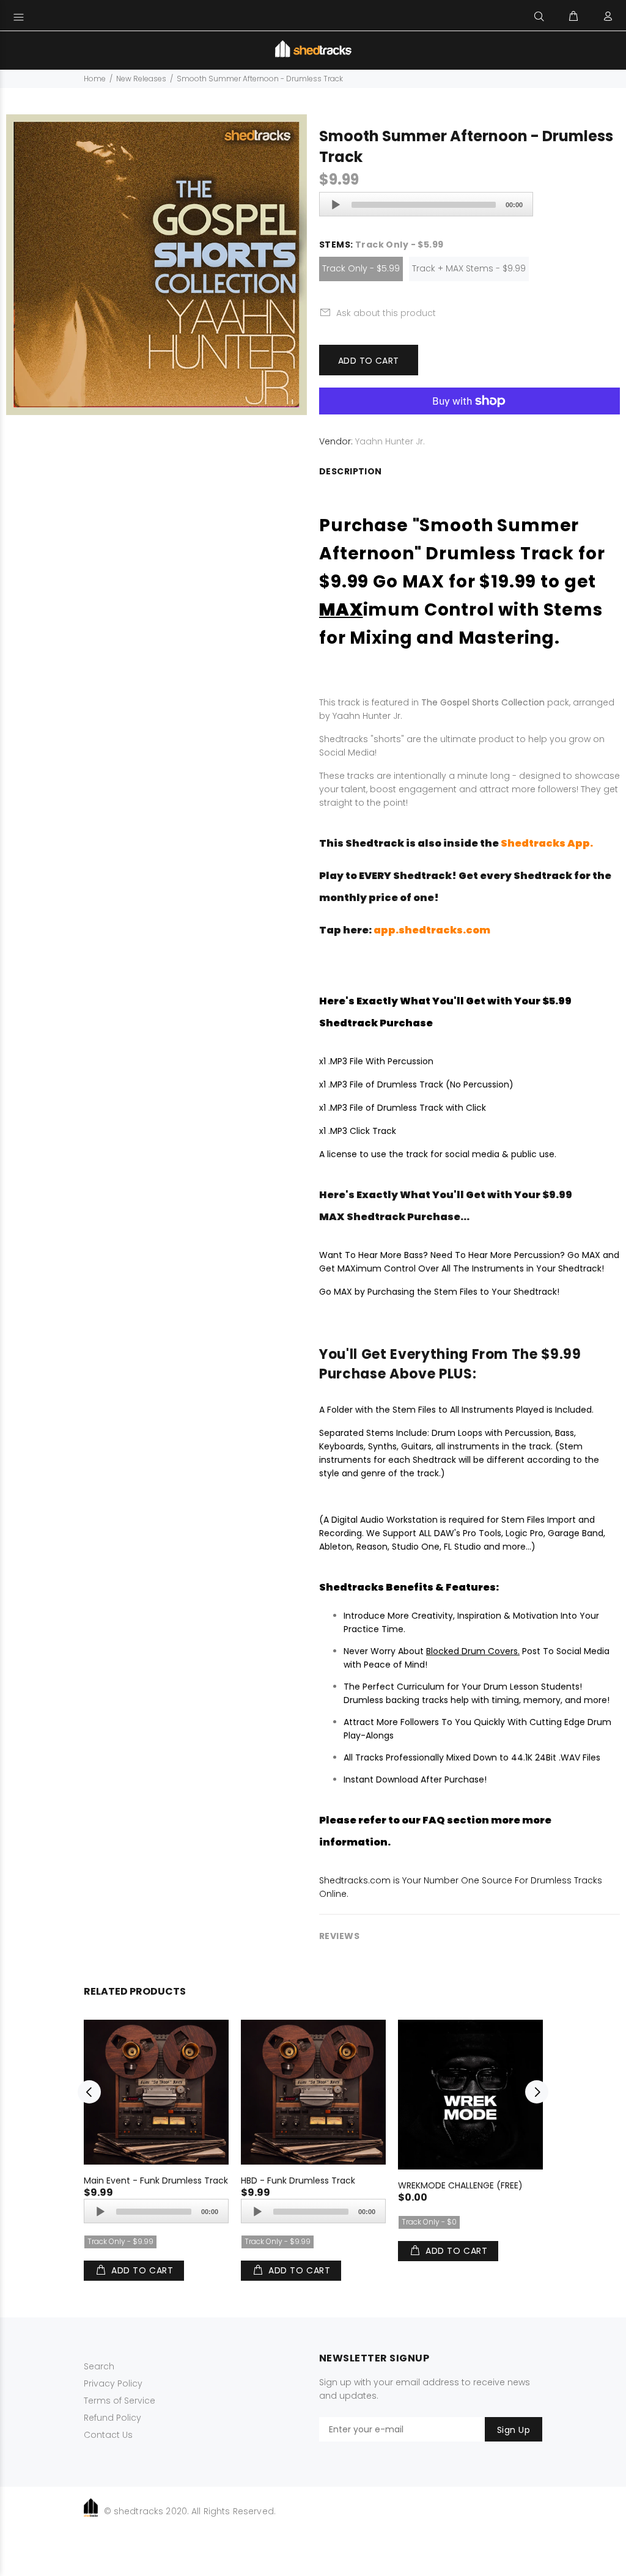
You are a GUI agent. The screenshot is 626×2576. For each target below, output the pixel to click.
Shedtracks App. (547, 843)
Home (95, 79)
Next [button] (537, 2092)
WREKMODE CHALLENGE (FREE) (460, 2185)
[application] (426, 204)
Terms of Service (120, 2401)
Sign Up (514, 2430)
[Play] (336, 205)
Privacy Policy (113, 2383)
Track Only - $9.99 (120, 2241)
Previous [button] (89, 2092)
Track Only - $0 (429, 2222)
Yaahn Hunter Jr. (390, 441)
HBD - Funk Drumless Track (298, 2180)
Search (99, 2366)
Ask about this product (386, 313)
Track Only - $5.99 (361, 268)
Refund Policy (112, 2418)
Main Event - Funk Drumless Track (156, 2180)
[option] (156, 2141)
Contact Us (108, 2435)
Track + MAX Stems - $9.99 (469, 268)
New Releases (141, 79)
